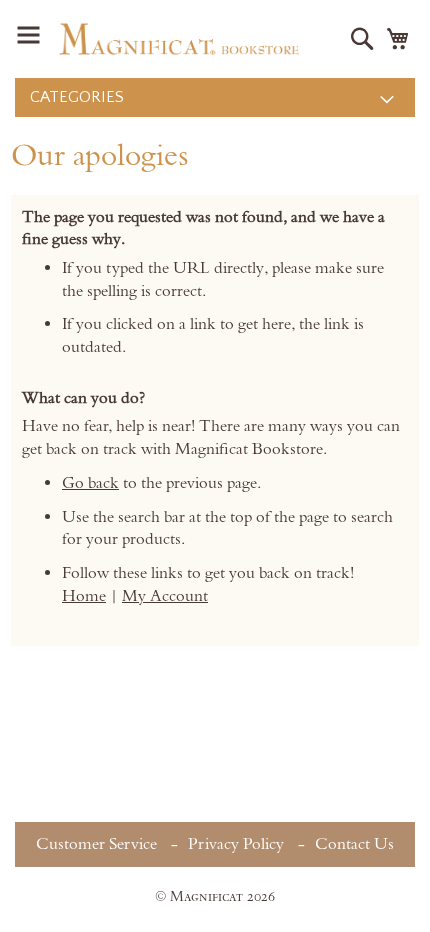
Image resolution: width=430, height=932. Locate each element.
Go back (90, 483)
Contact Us (354, 844)
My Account (165, 596)
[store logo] (179, 39)
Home (84, 596)
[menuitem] (215, 97)
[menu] (215, 97)
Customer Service (96, 844)
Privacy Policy (236, 844)
